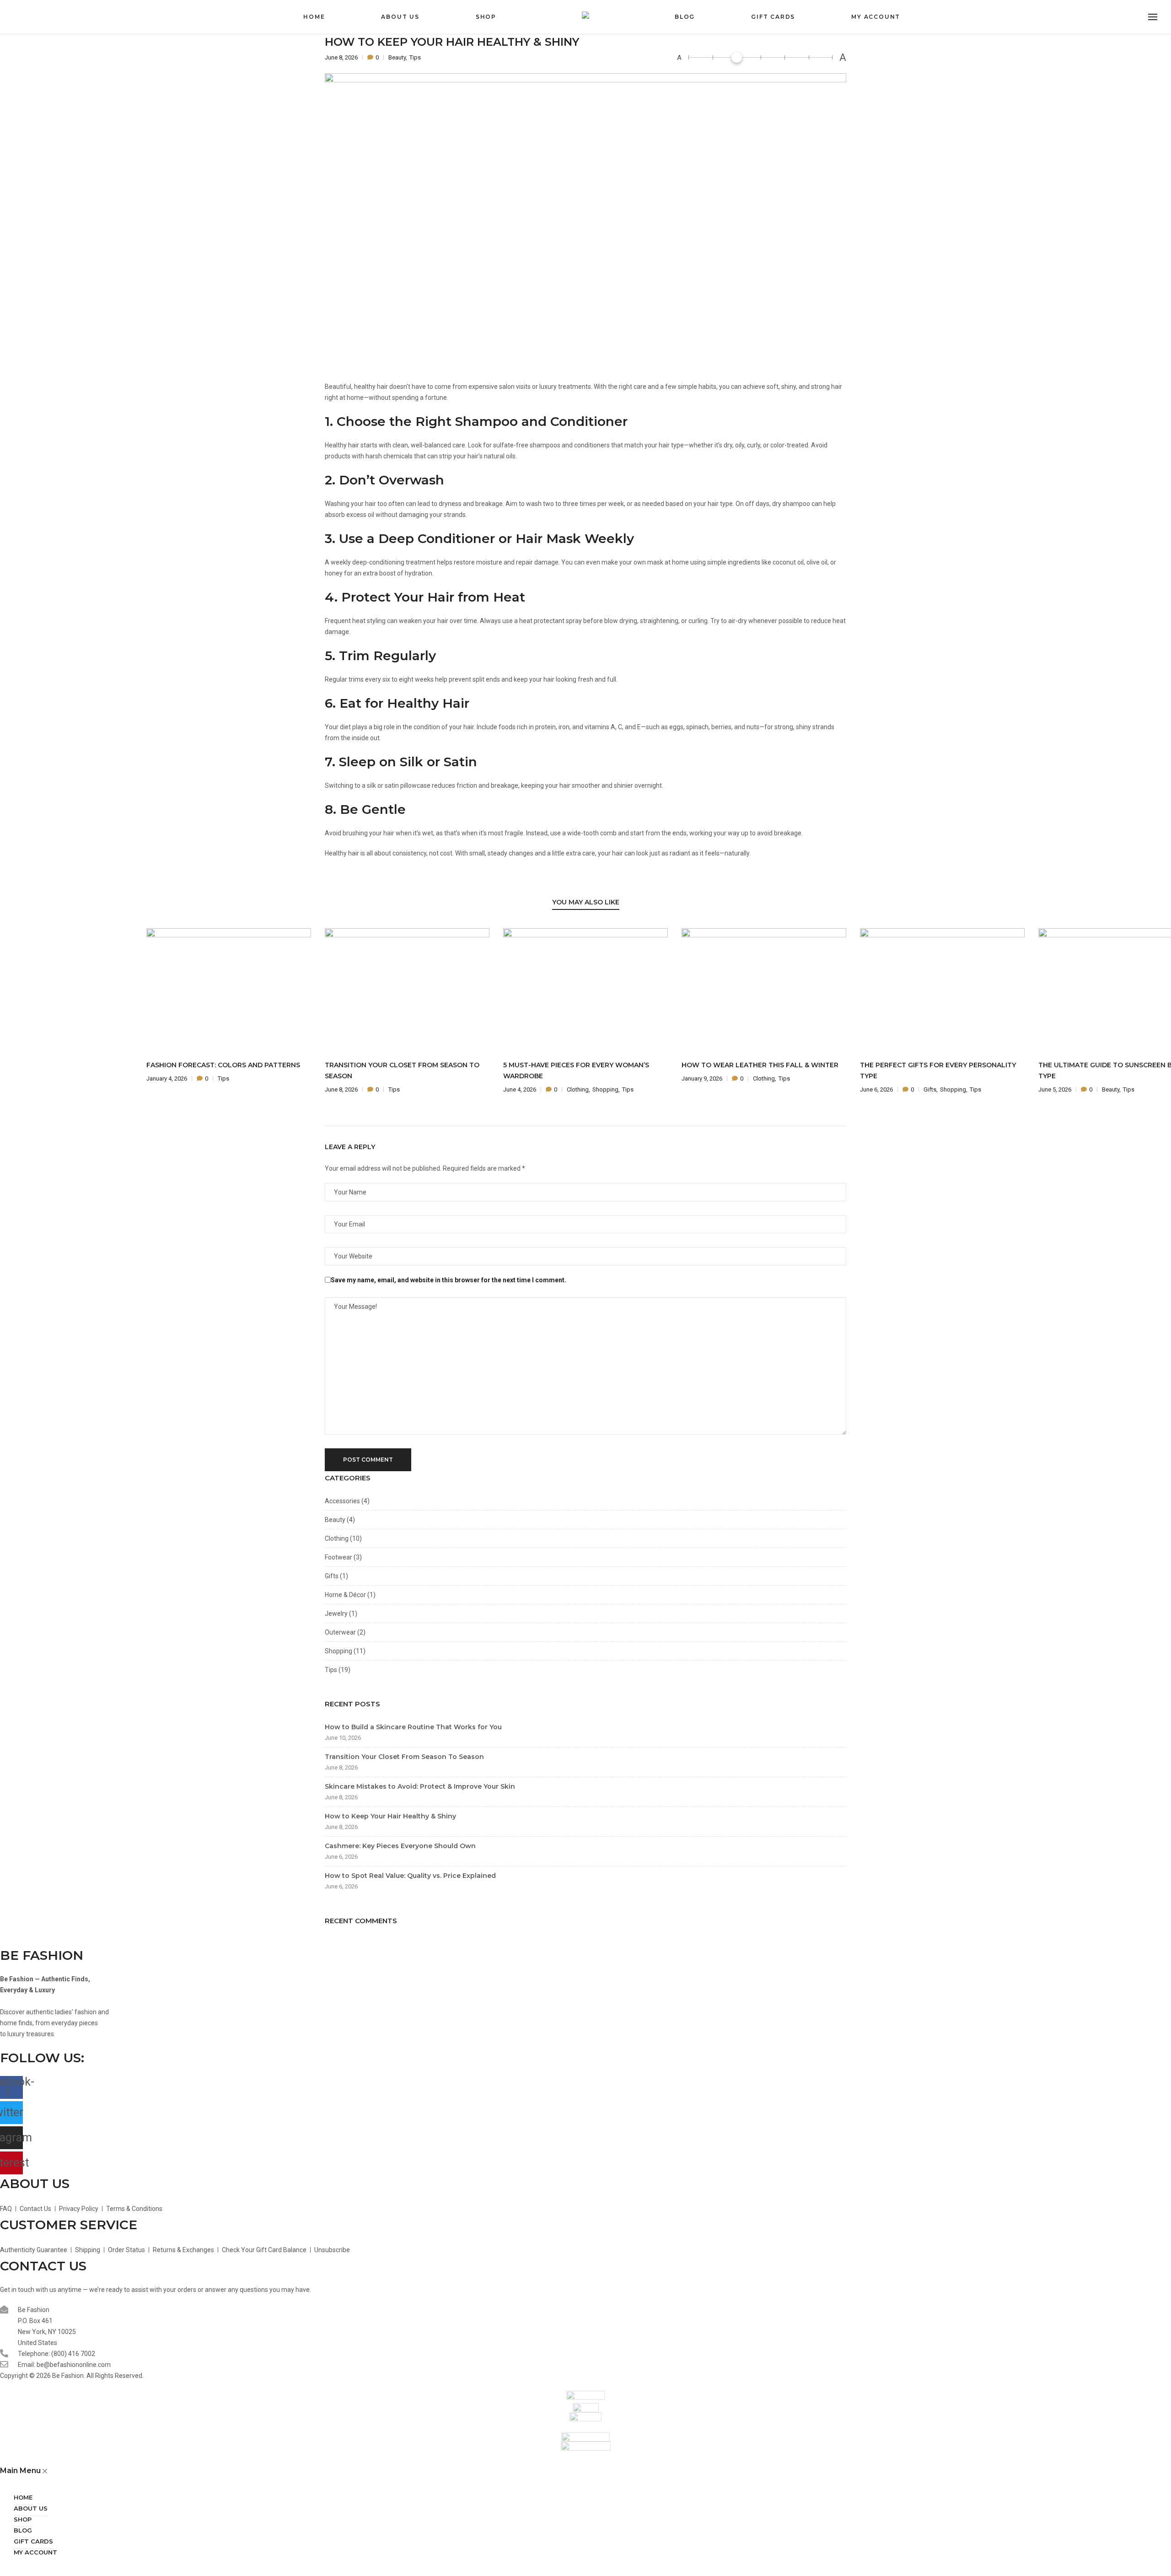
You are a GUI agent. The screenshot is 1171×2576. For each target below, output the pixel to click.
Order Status (126, 2250)
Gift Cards (773, 17)
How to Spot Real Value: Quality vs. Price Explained (410, 1876)
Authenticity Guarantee (34, 2250)
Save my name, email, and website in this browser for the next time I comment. (449, 1280)
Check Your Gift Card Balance (264, 2250)
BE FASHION (42, 1955)
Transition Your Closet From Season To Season (404, 1757)
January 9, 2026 (703, 1078)
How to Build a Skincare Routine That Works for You (413, 1727)
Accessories (342, 1501)
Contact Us (35, 2209)
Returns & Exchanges (183, 2250)
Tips (415, 57)
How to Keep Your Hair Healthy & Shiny (390, 1816)
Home (314, 17)
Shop (486, 17)
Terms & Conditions (134, 2209)
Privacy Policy (79, 2209)
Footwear (338, 1557)
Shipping (88, 2250)
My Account (876, 17)
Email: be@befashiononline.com (64, 2365)
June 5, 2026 (1056, 1089)
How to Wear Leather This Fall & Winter (760, 1065)
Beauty (397, 57)
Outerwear (340, 1632)
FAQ (6, 2209)
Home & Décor (345, 1595)
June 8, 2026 (342, 57)
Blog (685, 17)
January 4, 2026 (167, 1078)
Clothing (578, 1089)
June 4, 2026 (520, 1089)
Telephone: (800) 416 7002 (56, 2354)
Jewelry (336, 1613)
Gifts (930, 1089)
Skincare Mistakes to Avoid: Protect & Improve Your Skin (420, 1786)
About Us (400, 17)
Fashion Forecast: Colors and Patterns (223, 1065)
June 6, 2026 (877, 1089)
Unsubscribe (332, 2250)
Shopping (605, 1089)
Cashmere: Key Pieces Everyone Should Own (400, 1846)
